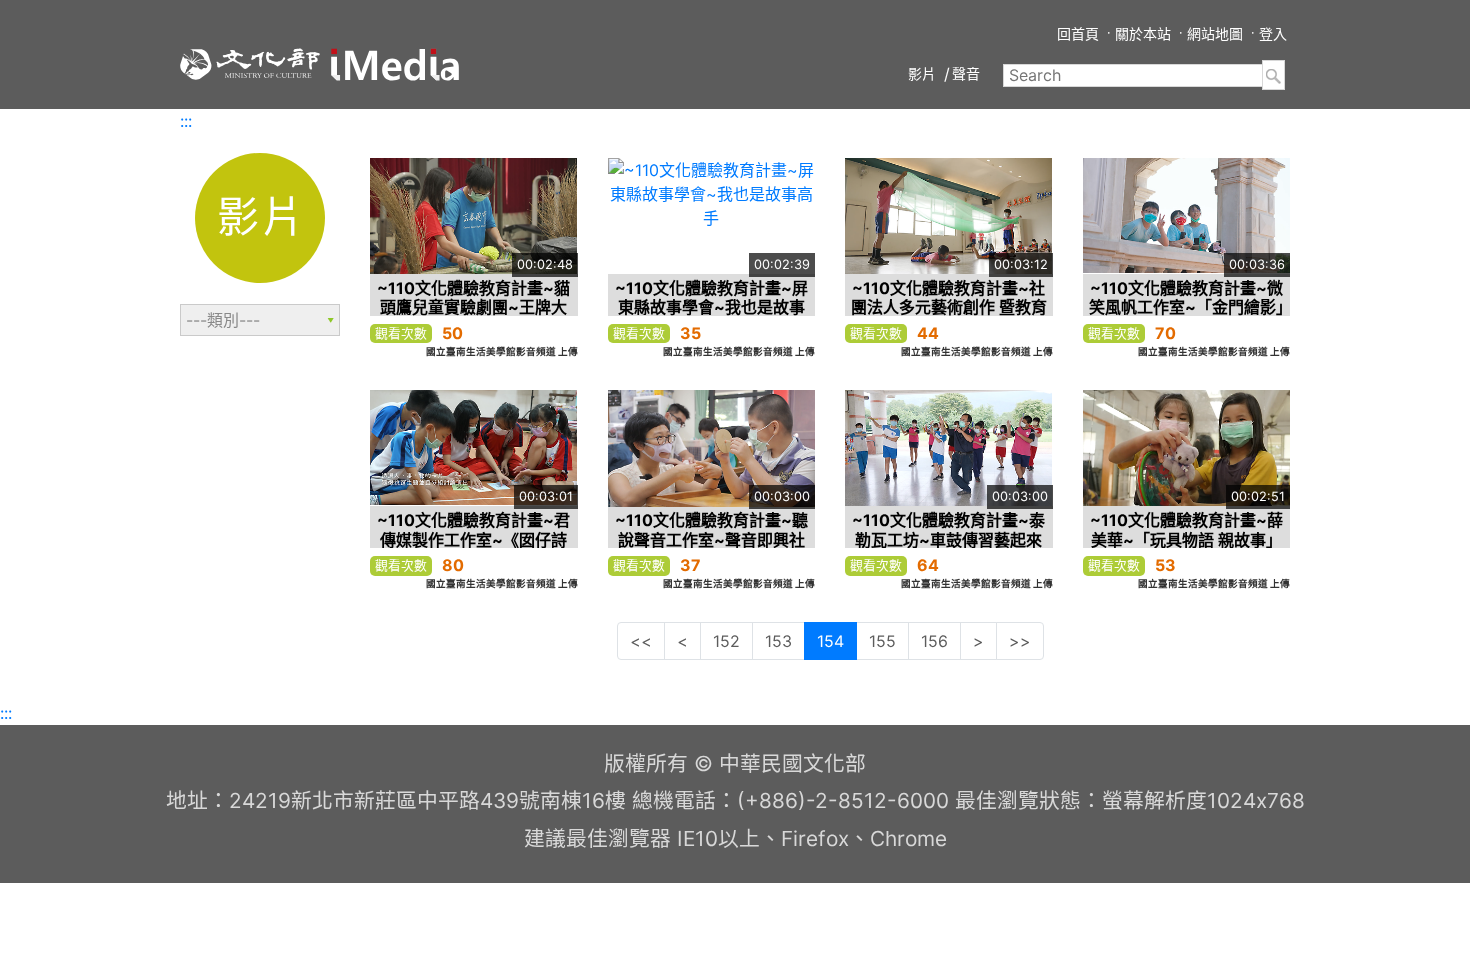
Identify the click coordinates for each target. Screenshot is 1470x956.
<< (641, 641)
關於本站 (1143, 33)
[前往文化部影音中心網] (395, 64)
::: (186, 121)
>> (1020, 641)
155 (882, 641)
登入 (1273, 33)
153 (778, 641)
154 (830, 641)
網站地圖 (1215, 33)
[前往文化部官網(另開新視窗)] (250, 64)
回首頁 (1078, 33)
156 (934, 641)
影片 (922, 73)
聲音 (966, 73)
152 (726, 641)
